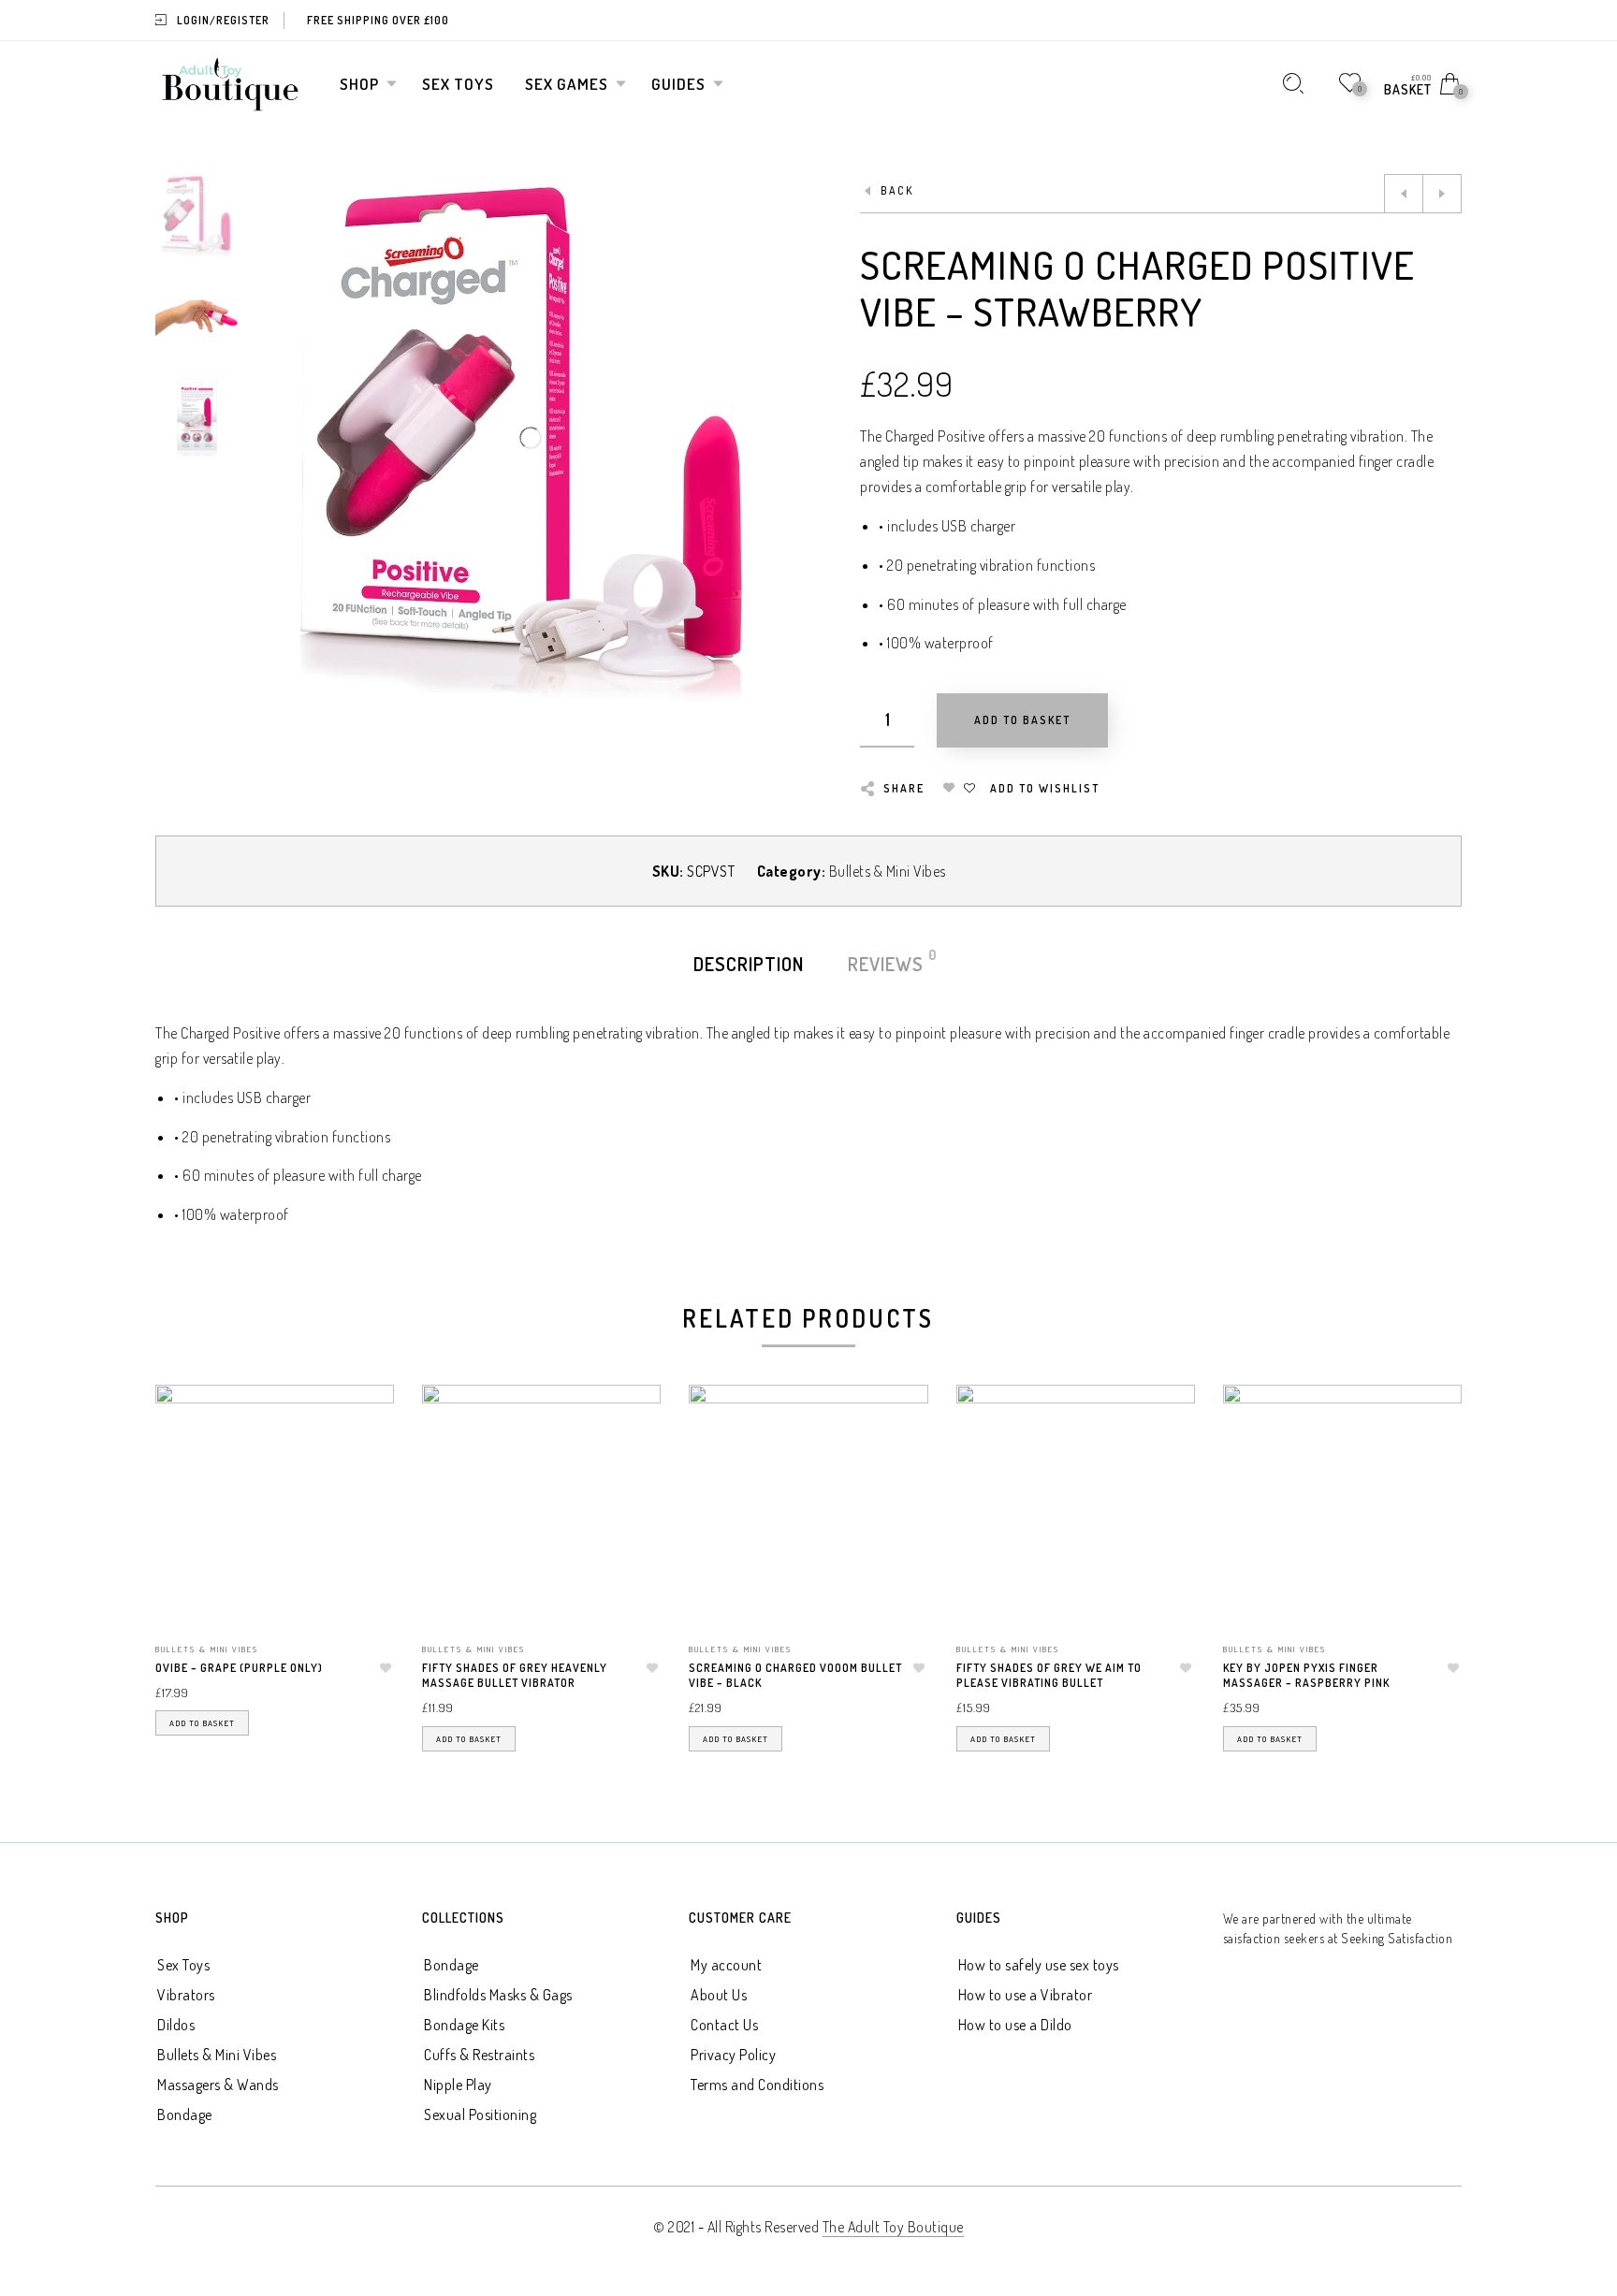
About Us (719, 1995)
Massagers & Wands (218, 2085)
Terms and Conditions (757, 2085)
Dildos (176, 2025)
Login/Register (223, 20)
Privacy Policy (733, 2055)
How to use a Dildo (1015, 2025)
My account (726, 1965)
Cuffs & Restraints (479, 2055)
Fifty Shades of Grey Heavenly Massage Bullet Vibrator (515, 1676)
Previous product (1404, 194)
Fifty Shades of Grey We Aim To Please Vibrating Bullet (1049, 1676)
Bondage (185, 2114)
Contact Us (724, 2025)
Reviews (887, 962)
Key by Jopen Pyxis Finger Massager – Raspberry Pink (1306, 1676)
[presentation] (179, 1546)
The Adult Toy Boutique (893, 2227)
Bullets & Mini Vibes (888, 871)
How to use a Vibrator (1026, 1995)
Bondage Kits (464, 2025)
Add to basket (202, 1723)
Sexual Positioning (480, 2114)
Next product (1442, 194)
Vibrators (186, 1995)
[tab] (749, 964)
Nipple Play (458, 2085)
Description (749, 964)
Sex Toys (183, 1965)
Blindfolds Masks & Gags (498, 1995)
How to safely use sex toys (1039, 1965)
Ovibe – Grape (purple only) (239, 1668)
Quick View (361, 1425)
